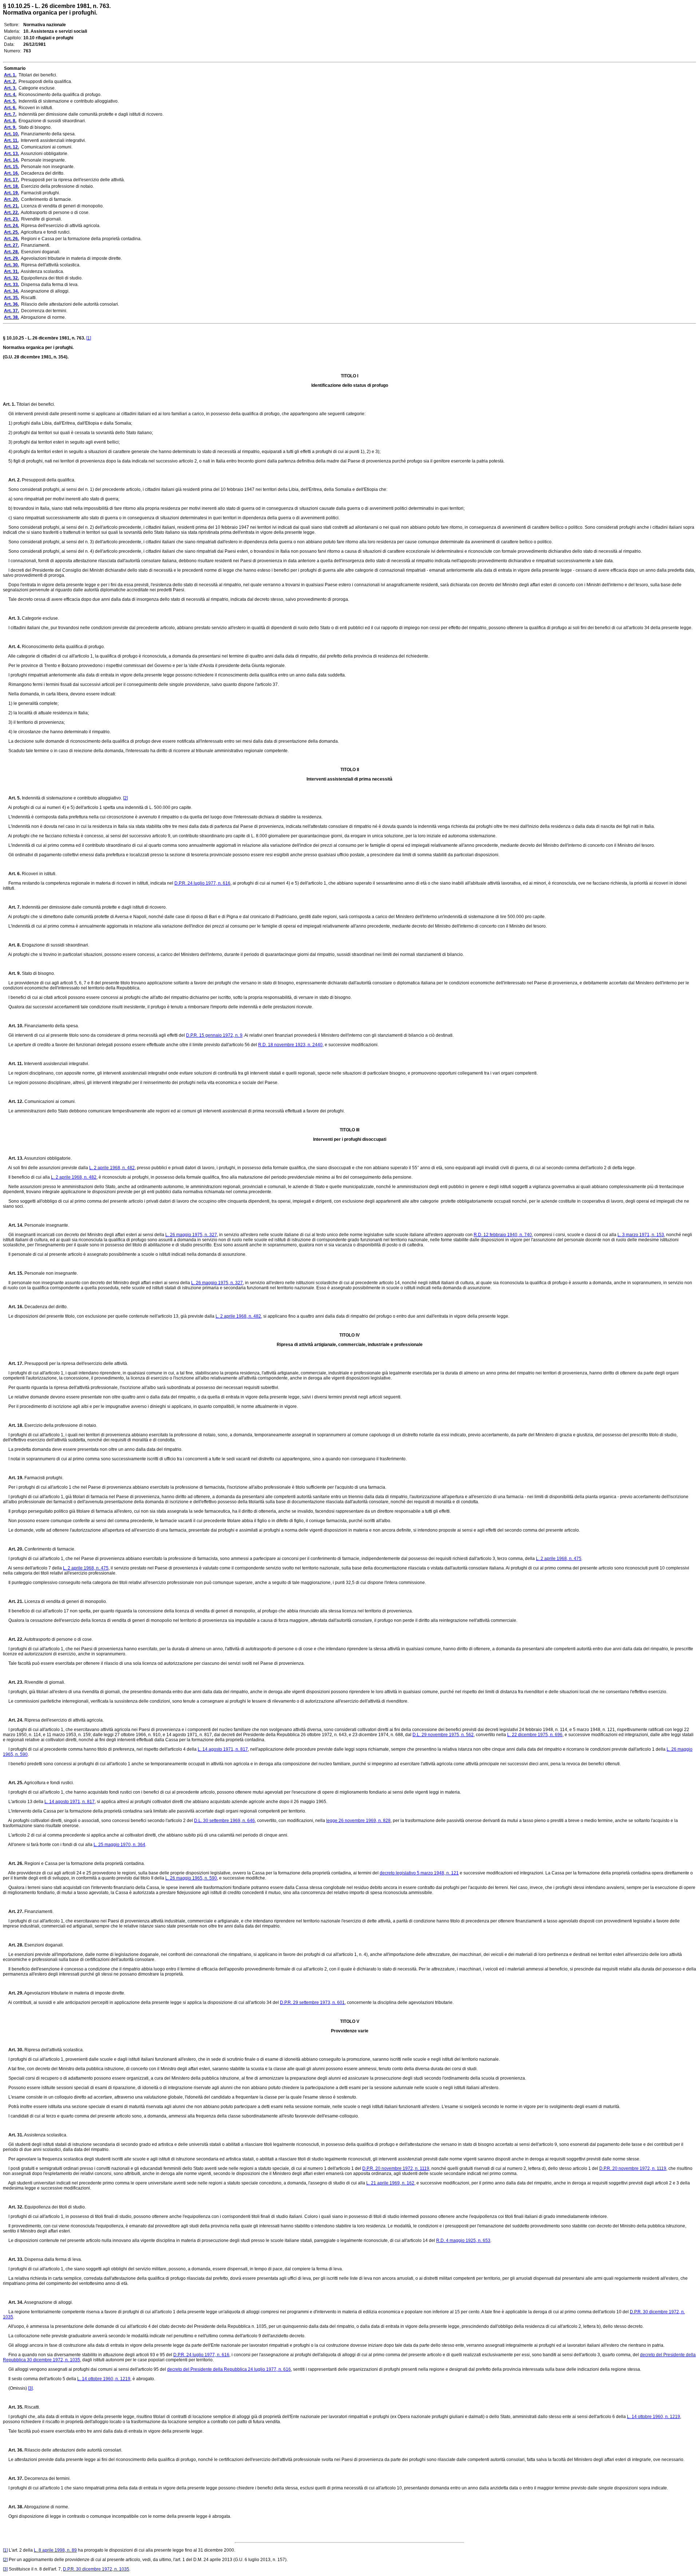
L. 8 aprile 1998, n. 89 (55, 2550)
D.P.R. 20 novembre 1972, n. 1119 (396, 2168)
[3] (30, 2388)
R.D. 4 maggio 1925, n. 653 (463, 2240)
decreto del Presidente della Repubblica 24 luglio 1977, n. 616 (229, 2369)
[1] (89, 338)
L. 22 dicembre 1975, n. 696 (535, 1735)
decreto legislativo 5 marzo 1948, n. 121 (419, 1873)
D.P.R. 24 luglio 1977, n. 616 (202, 883)
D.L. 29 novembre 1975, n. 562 (443, 1735)
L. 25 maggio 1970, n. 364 (119, 1845)
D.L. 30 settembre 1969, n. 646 (224, 1821)
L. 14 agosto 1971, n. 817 (223, 1749)
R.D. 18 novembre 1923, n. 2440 (290, 1045)
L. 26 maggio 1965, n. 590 (191, 1878)
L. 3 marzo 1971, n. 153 (641, 1235)
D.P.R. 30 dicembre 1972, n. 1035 (96, 2569)
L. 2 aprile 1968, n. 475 (559, 1559)
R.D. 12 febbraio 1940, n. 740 (503, 1235)
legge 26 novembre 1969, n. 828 (358, 1821)
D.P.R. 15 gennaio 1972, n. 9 (214, 1035)
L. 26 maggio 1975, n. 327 (191, 1235)
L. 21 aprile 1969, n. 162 (390, 2183)
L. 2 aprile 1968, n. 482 (112, 1168)
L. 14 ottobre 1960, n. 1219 (104, 2379)
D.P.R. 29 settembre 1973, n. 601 (312, 2003)
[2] (125, 798)
